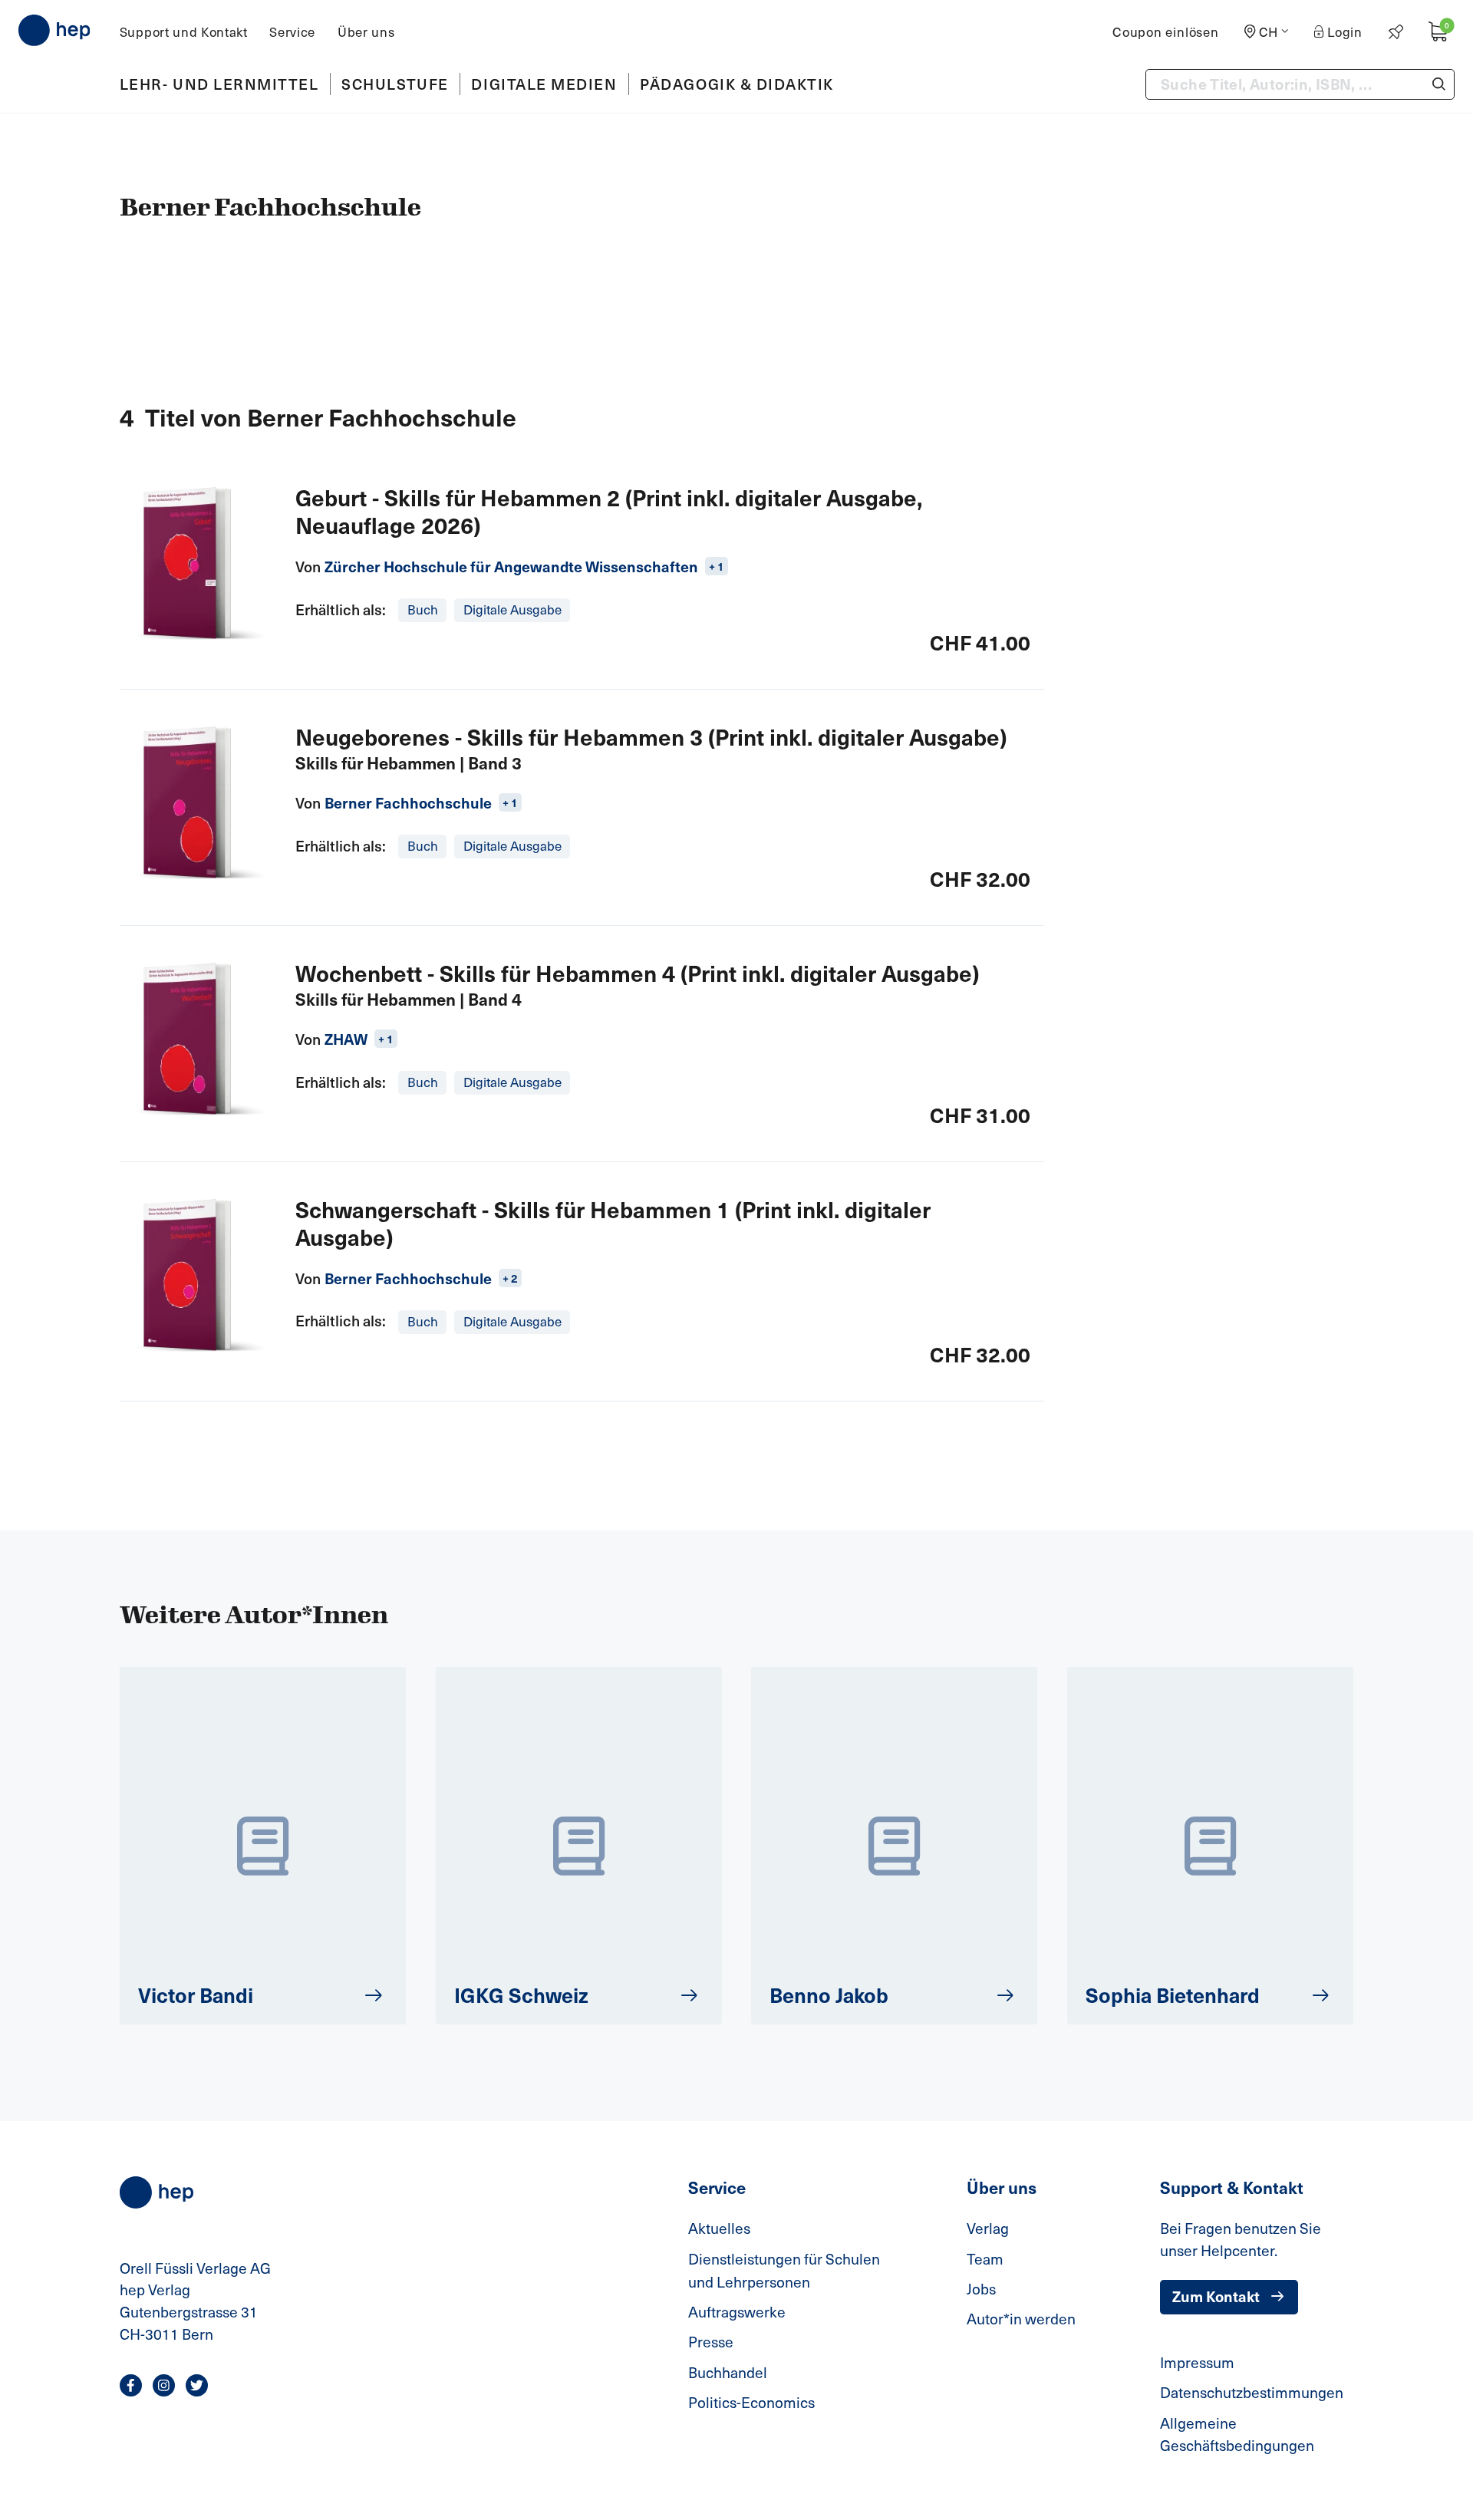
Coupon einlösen (1166, 32)
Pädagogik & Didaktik (737, 84)
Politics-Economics (751, 2402)
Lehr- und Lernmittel (219, 84)
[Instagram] (164, 2385)
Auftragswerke (737, 2311)
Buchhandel (728, 2372)
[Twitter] (197, 2385)
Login (1345, 32)
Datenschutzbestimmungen (1252, 2392)
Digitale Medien (544, 84)
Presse (711, 2341)
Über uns (366, 32)
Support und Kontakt (184, 32)
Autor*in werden (1021, 2318)
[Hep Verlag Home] (54, 30)
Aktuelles (719, 2228)
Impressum (1197, 2362)
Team (985, 2258)
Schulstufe (395, 84)
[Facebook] (131, 2385)
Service (292, 32)
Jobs (981, 2288)
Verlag (988, 2228)
